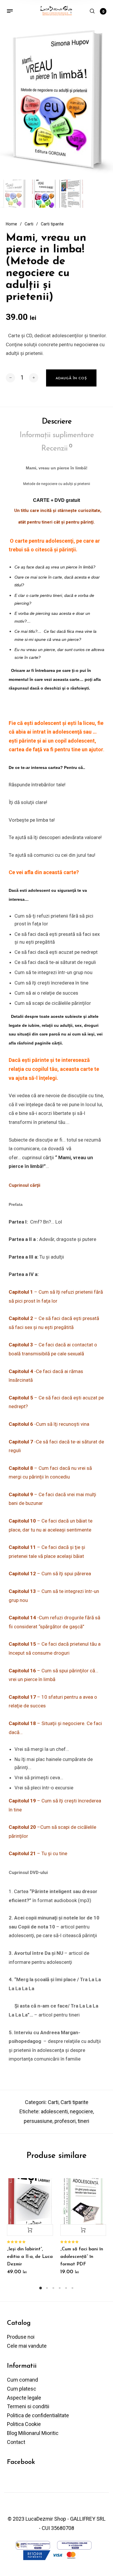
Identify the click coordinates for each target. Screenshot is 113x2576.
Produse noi (21, 2337)
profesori (65, 2121)
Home (11, 224)
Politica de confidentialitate (38, 2415)
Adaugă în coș (30, 2230)
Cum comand (22, 2380)
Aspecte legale (24, 2398)
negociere (81, 2111)
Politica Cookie (24, 2424)
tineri (83, 2121)
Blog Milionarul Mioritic (33, 2433)
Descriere (57, 422)
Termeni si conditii (28, 2406)
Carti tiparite (52, 224)
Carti (29, 224)
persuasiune (38, 2121)
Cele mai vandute (27, 2346)
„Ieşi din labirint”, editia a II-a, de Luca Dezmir (30, 2257)
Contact (16, 2442)
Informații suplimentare (57, 435)
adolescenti (54, 2111)
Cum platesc (22, 2389)
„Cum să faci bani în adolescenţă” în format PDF (82, 2257)
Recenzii (57, 448)
